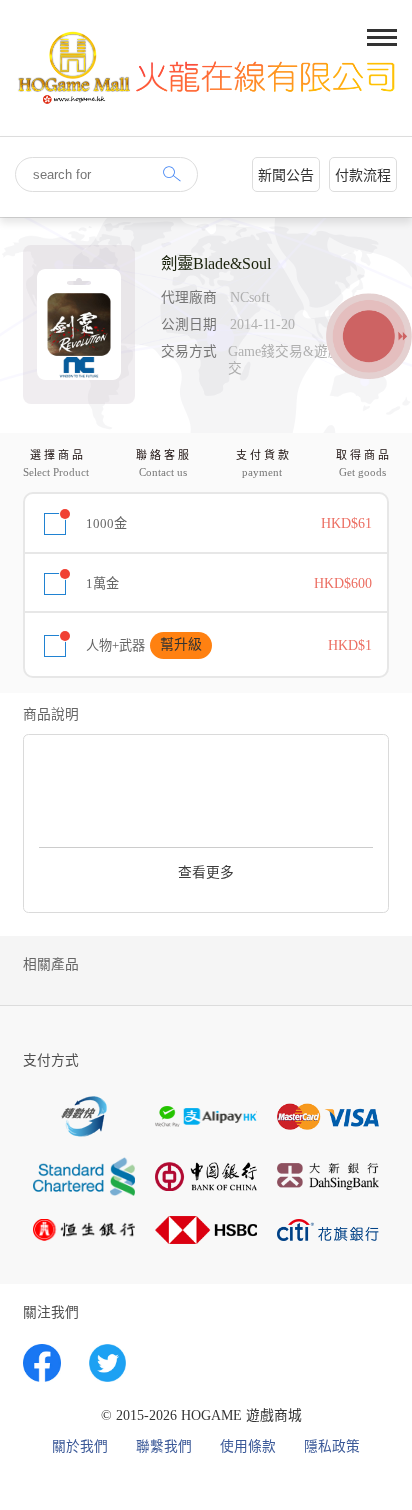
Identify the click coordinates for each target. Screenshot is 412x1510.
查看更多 (206, 872)
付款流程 (363, 175)
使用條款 (248, 1447)
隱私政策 (332, 1447)
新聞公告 (286, 175)
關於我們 (80, 1447)
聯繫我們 (164, 1447)
